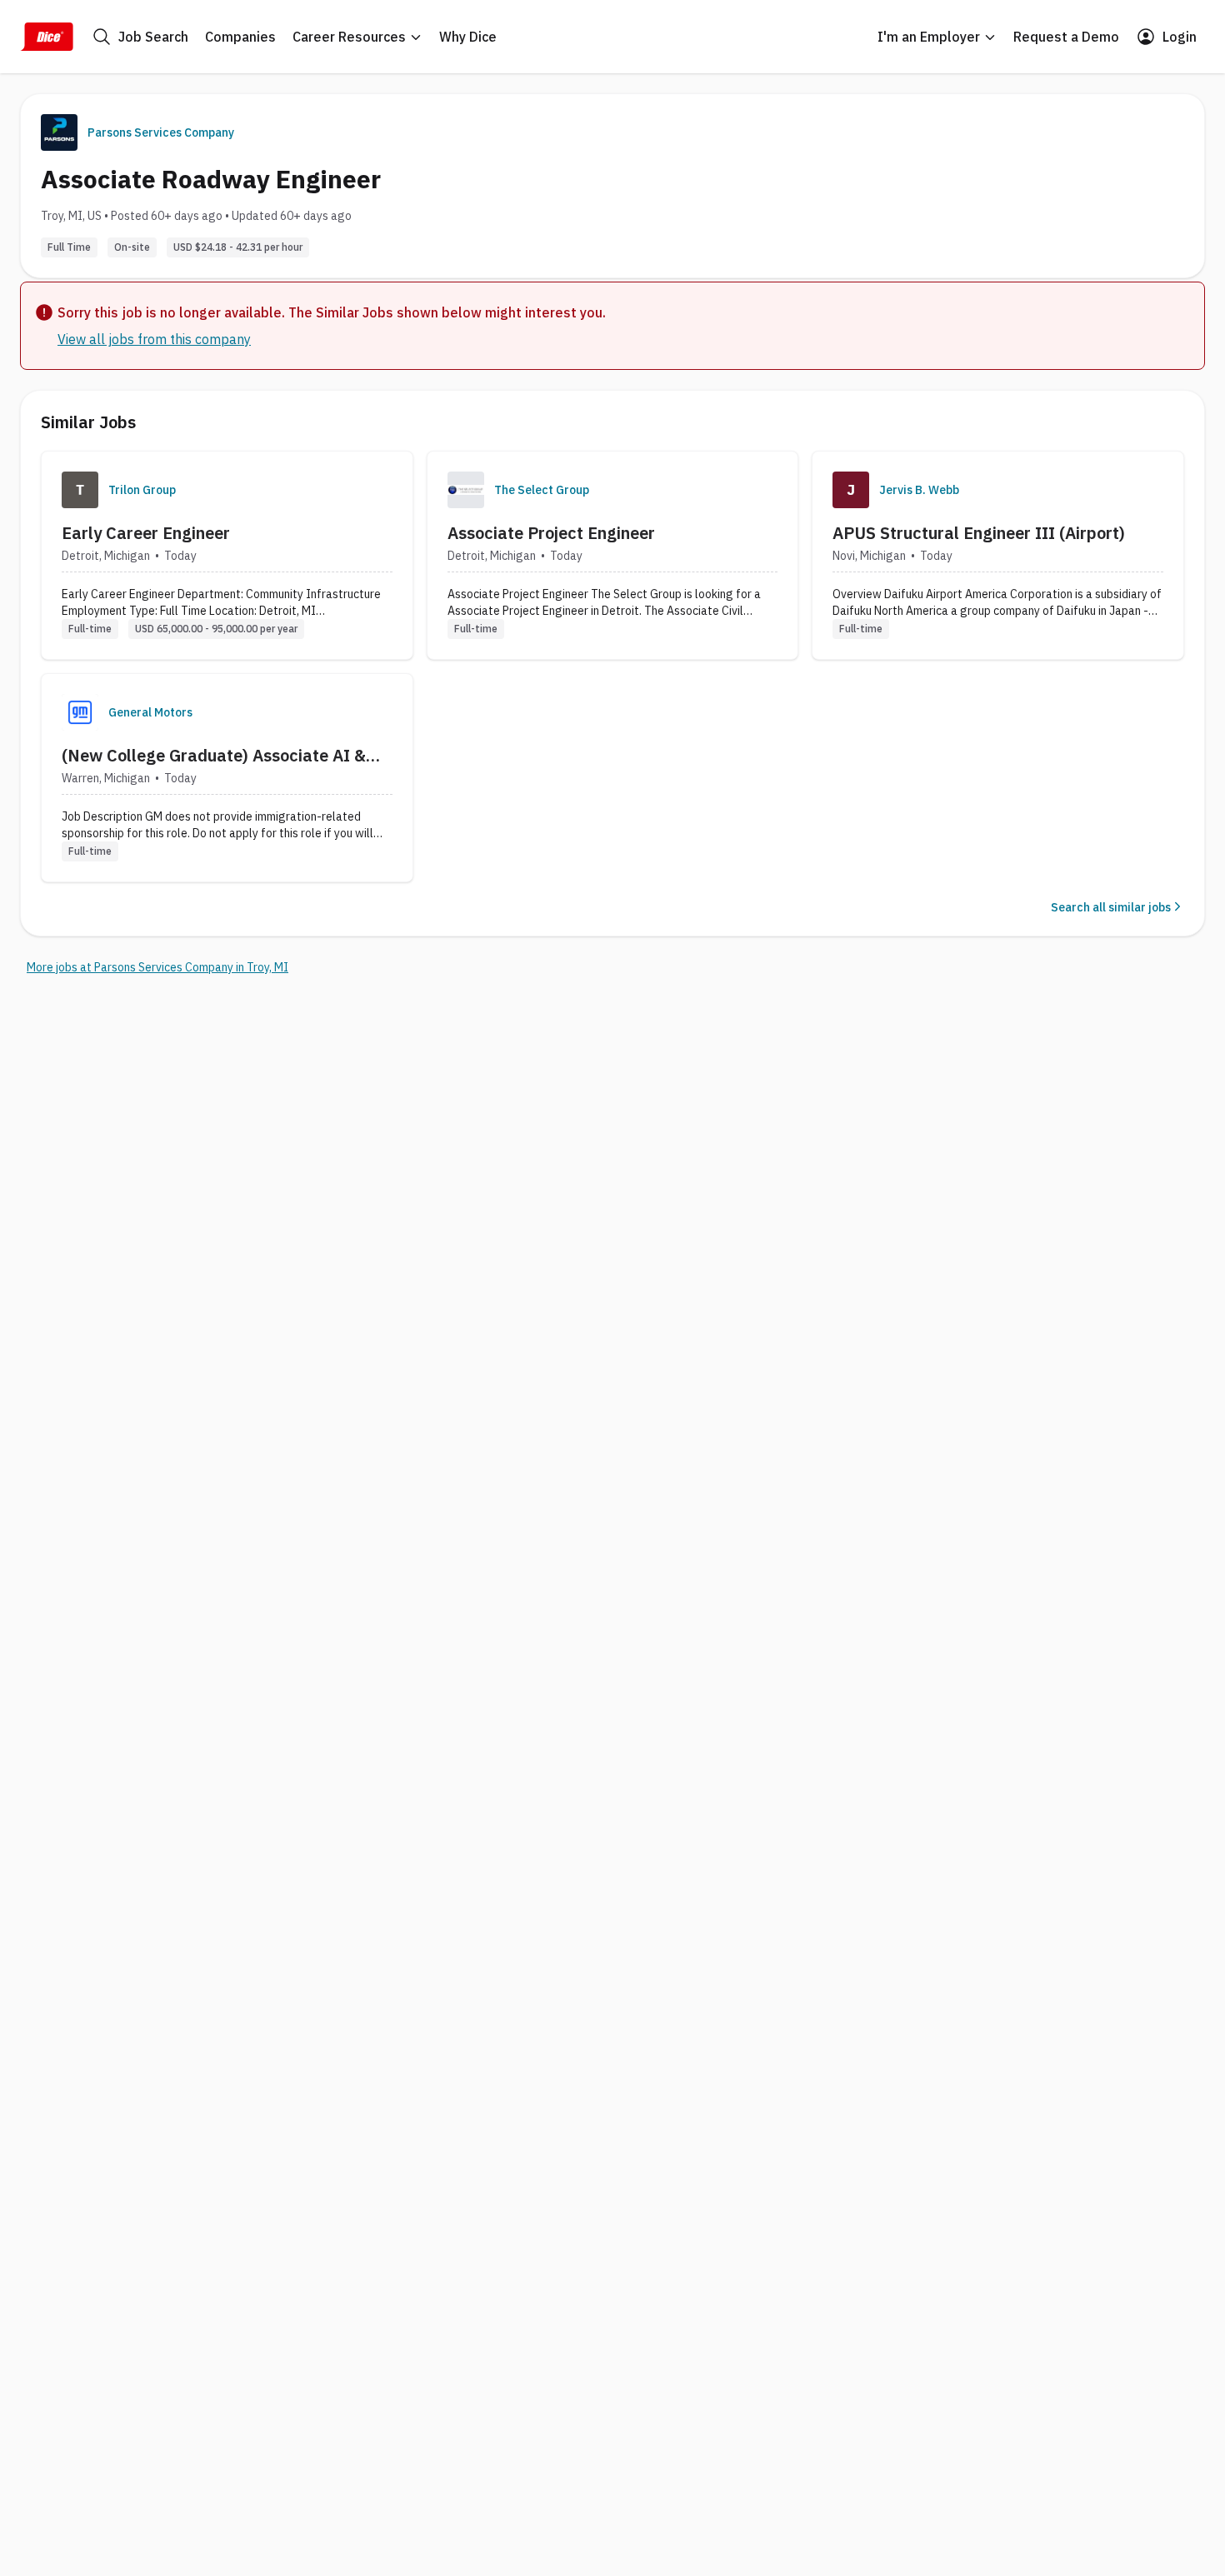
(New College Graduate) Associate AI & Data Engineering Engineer (214, 756)
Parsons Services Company (161, 132)
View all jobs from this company (154, 339)
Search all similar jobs (1111, 907)
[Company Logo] (80, 490)
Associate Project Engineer (551, 533)
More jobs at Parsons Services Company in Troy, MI (157, 967)
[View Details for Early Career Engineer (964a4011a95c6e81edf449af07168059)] (227, 555)
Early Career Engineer (146, 533)
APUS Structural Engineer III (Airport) (979, 533)
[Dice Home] (47, 37)
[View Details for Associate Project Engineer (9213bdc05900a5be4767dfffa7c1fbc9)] (613, 555)
